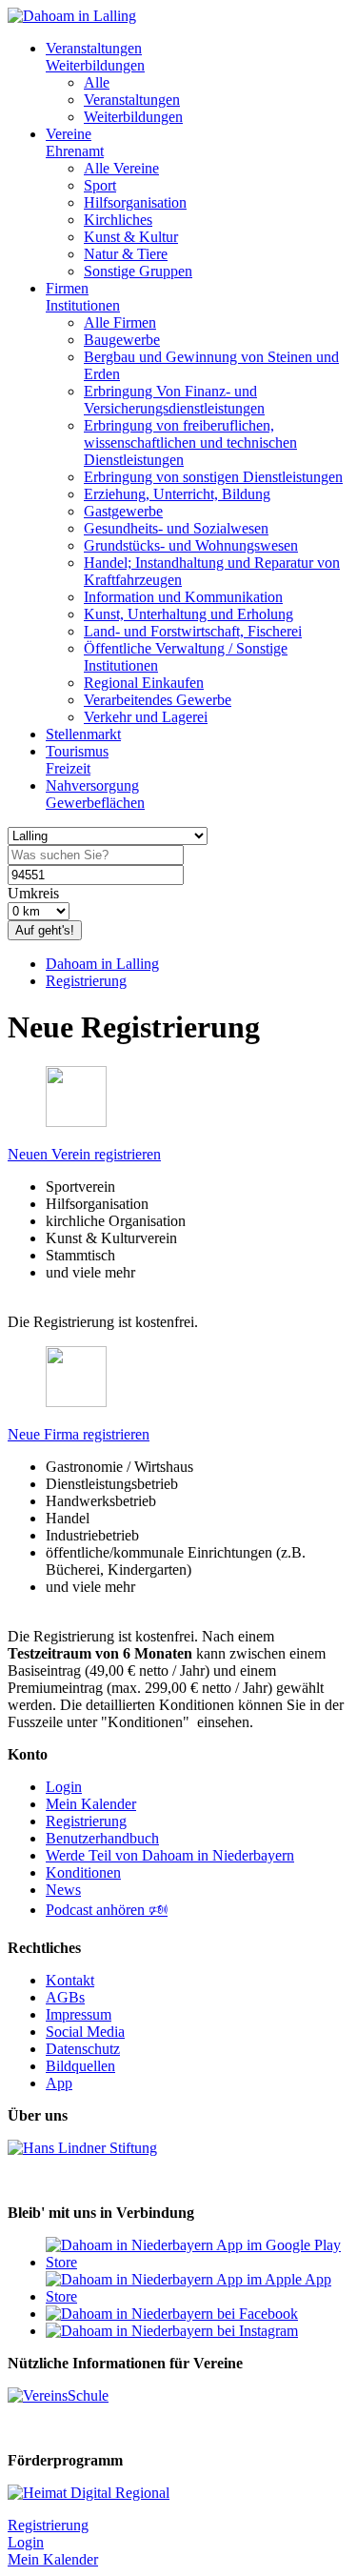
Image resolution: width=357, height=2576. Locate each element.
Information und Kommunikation (183, 597)
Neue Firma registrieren (79, 1434)
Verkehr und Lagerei (146, 717)
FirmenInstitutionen (83, 297)
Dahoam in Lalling (102, 964)
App (59, 2083)
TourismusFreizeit (77, 760)
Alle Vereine (121, 168)
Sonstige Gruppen (138, 271)
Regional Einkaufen (144, 683)
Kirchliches (118, 220)
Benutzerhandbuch (102, 1838)
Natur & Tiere (126, 254)
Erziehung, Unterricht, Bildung (177, 494)
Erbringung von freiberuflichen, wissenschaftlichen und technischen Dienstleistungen (190, 443)
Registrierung (86, 981)
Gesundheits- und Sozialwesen (176, 528)
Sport (100, 185)
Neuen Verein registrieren (84, 1154)
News (63, 1890)
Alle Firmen (120, 322)
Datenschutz (83, 2049)
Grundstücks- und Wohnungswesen (191, 545)
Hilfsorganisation (135, 202)
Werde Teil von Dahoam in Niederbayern (170, 1855)
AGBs (65, 1997)
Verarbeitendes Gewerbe (158, 700)
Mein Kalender (91, 1804)
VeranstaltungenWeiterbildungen (95, 57)
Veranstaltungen (132, 100)
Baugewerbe (122, 340)
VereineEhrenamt (75, 142)
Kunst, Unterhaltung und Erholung (188, 614)
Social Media (85, 2032)
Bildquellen (80, 2066)
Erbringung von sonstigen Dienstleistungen (213, 477)
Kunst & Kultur (131, 237)
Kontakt (70, 1980)
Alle (97, 82)
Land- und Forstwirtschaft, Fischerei (193, 631)
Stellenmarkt (83, 734)
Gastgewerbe (123, 511)
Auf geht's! (45, 930)
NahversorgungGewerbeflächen (95, 794)
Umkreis (33, 893)
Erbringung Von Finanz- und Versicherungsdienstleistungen (174, 400)
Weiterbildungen (133, 117)
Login (64, 1787)
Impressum (79, 2014)
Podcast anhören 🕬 (107, 1910)
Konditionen (83, 1872)
